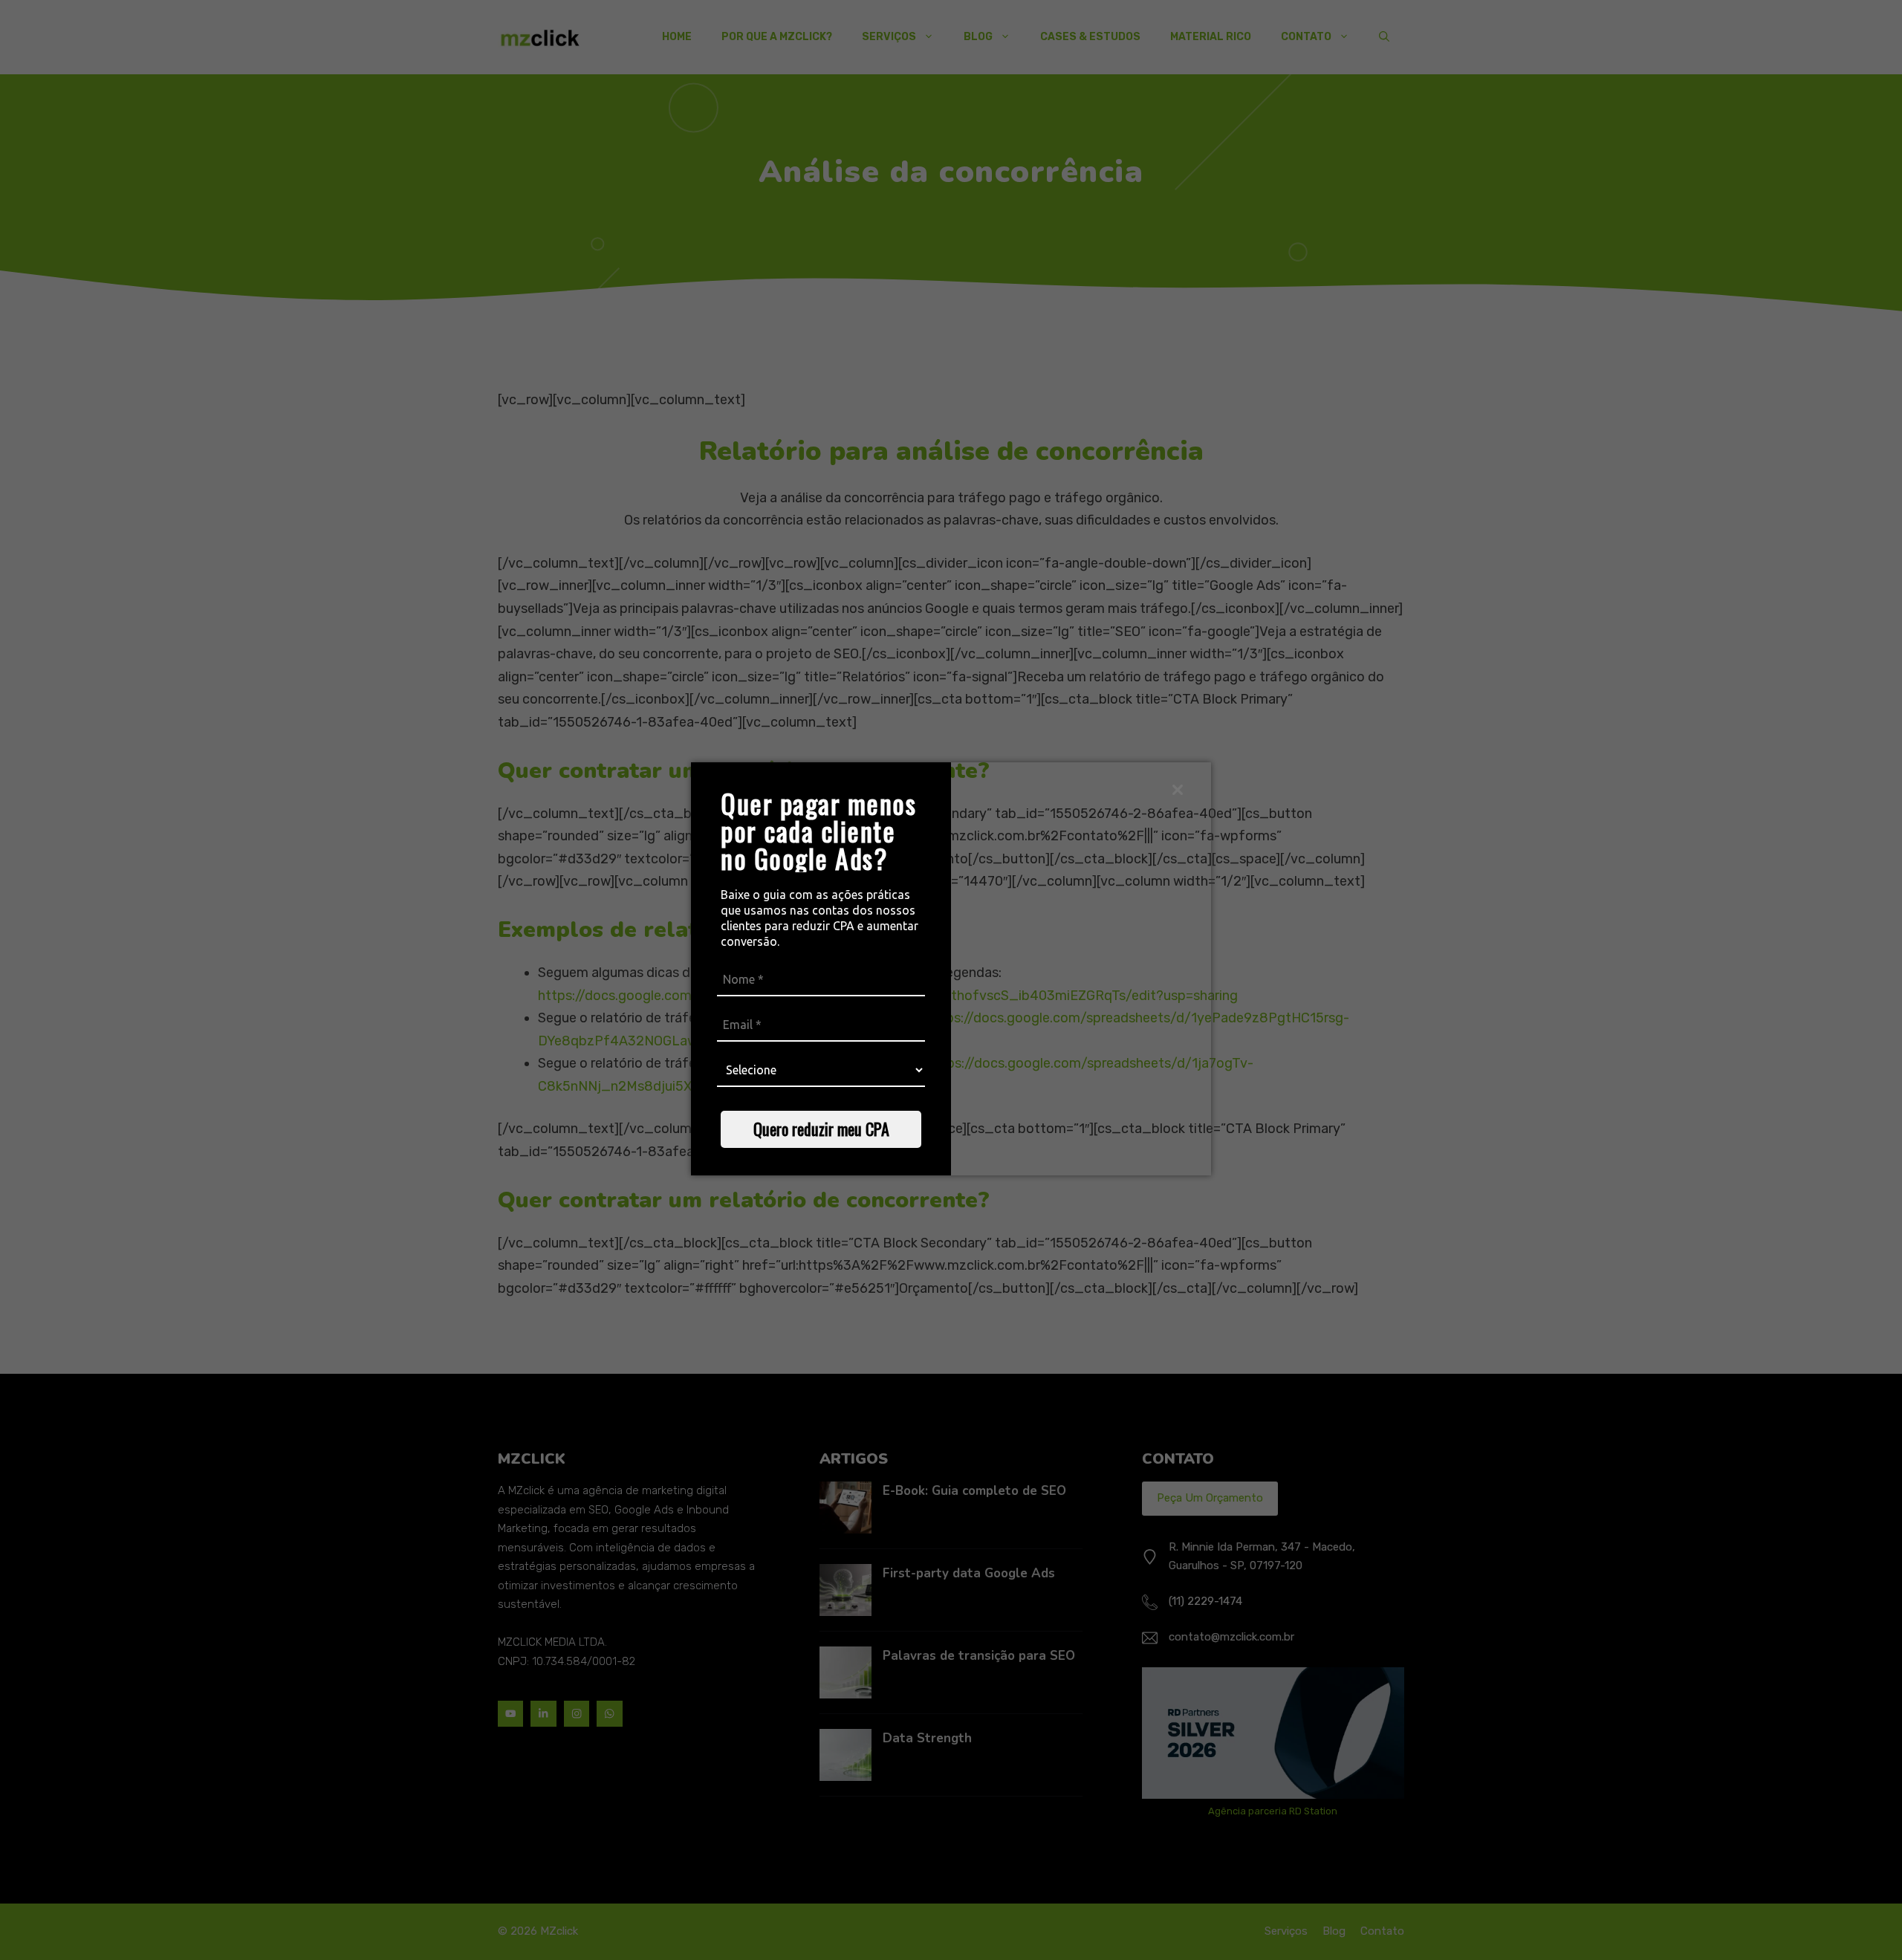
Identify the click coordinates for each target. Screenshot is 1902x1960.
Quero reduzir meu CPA (821, 1129)
